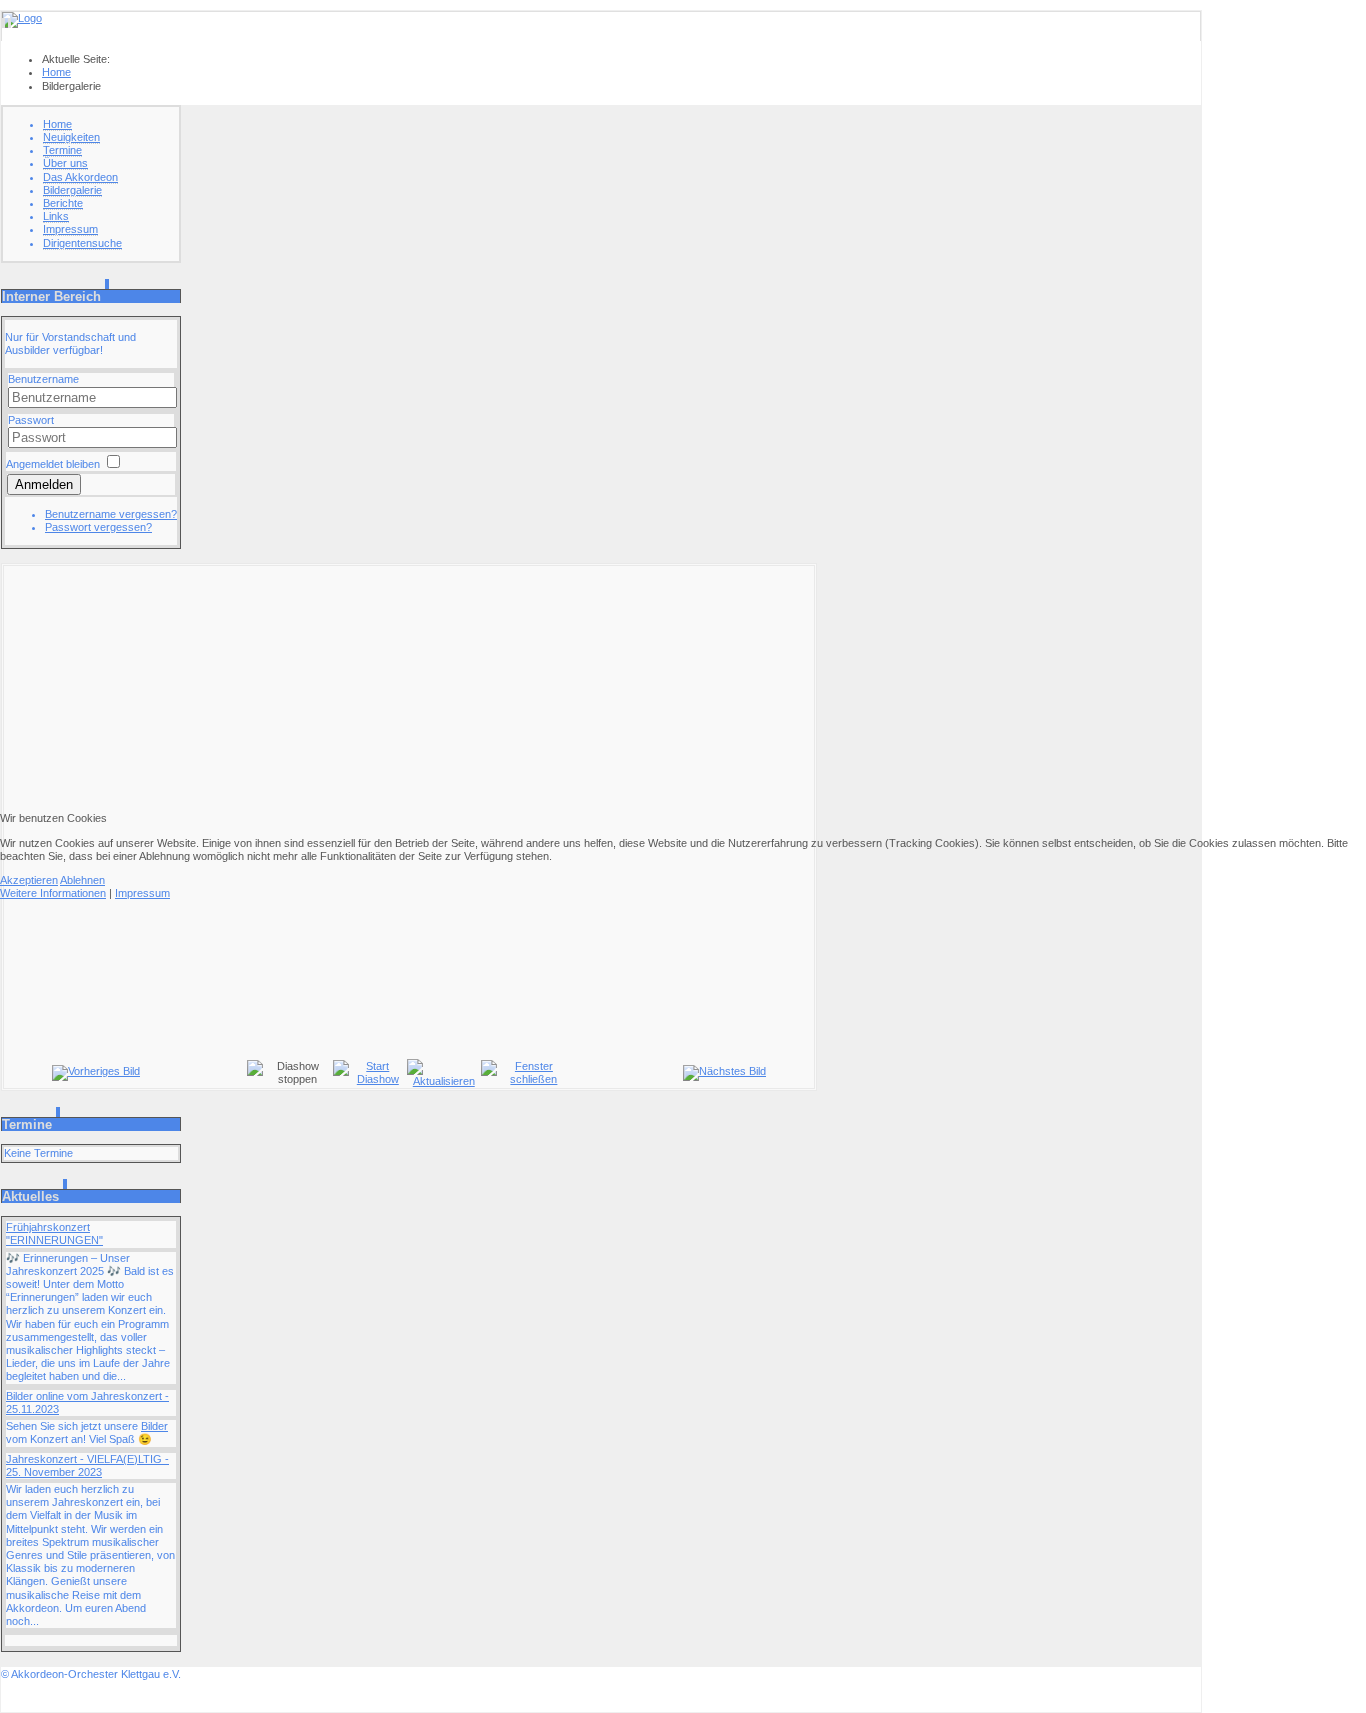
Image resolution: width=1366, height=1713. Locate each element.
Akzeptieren (29, 880)
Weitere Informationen (53, 893)
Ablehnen (82, 880)
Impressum (142, 893)
